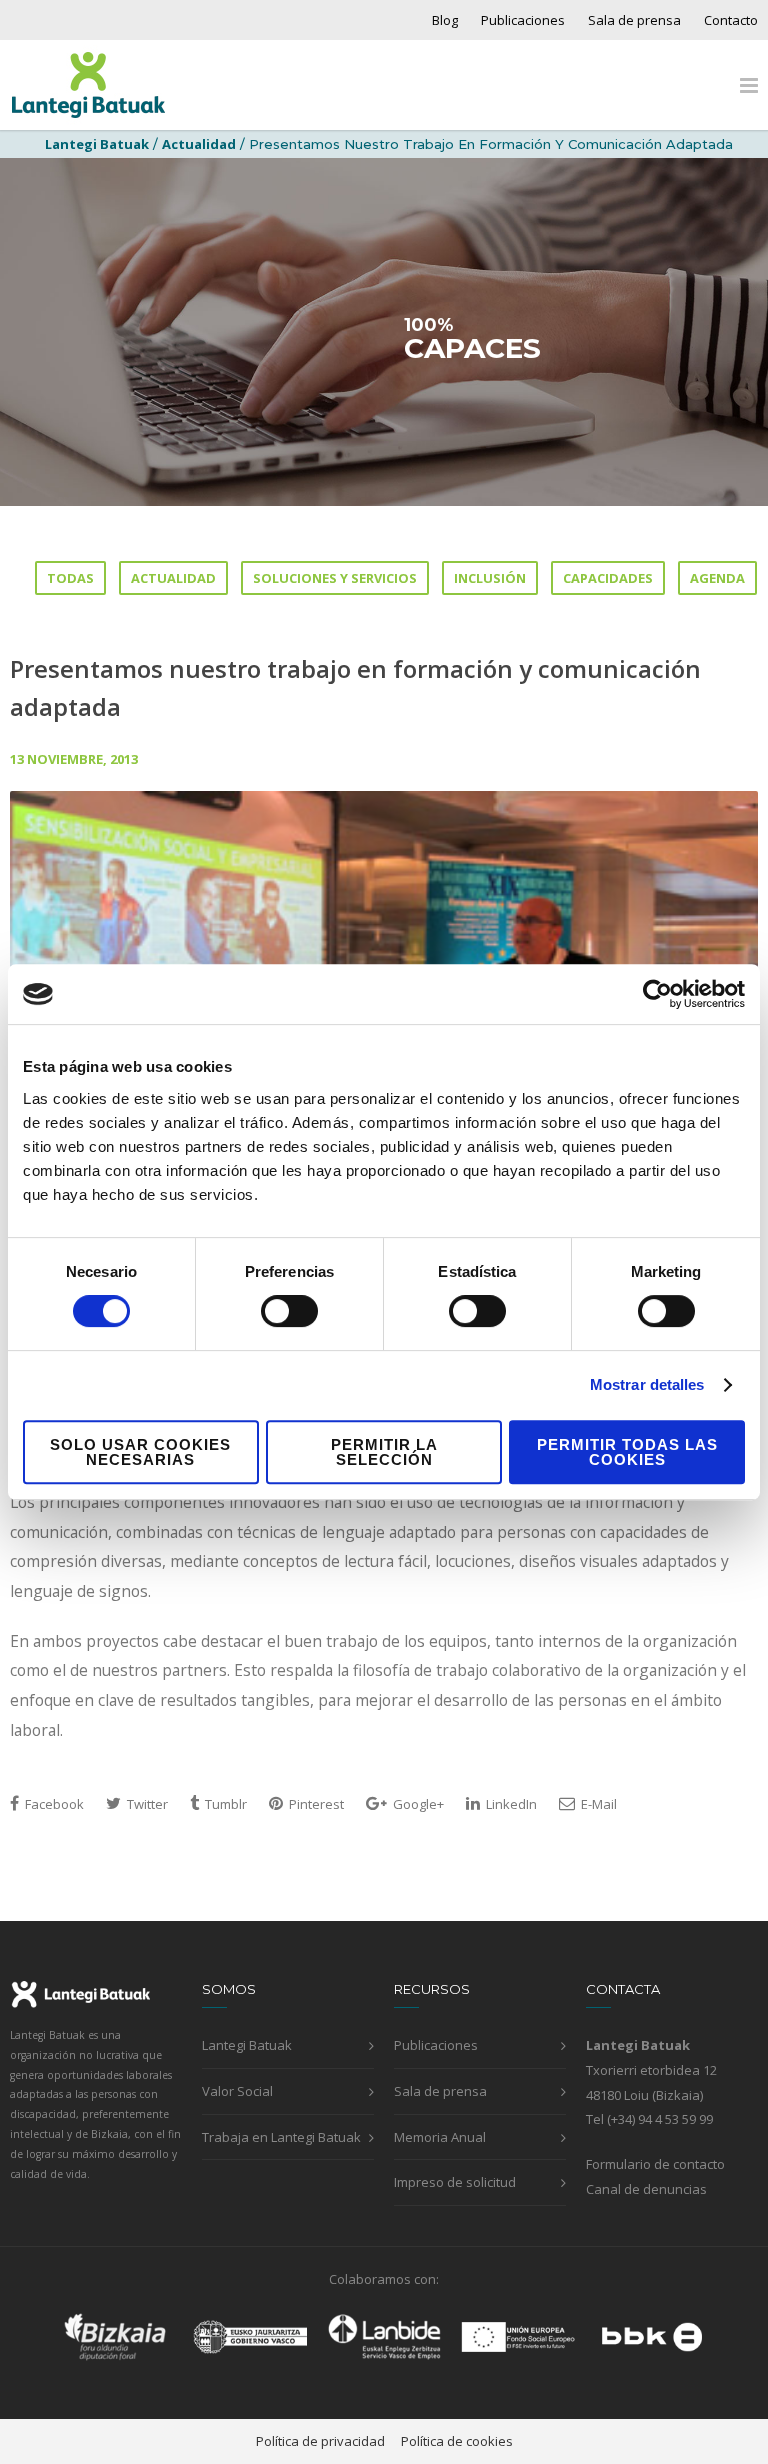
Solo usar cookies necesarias (140, 1452)
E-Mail (597, 1804)
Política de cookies (457, 2441)
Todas (70, 578)
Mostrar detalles (647, 1384)
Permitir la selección (384, 1452)
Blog (445, 20)
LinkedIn (510, 1804)
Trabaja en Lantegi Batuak (281, 2137)
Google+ (417, 1804)
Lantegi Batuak (247, 2045)
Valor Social (237, 2091)
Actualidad (199, 144)
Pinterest (315, 1804)
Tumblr (224, 1804)
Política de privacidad (320, 2441)
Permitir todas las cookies (627, 1452)
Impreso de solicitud (455, 2182)
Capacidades (608, 578)
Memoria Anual (440, 2137)
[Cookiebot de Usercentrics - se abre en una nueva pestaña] (657, 994)
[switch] (289, 1311)
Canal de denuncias (646, 2189)
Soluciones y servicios (335, 578)
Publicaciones (523, 20)
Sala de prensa (634, 20)
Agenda (717, 578)
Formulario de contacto (655, 2164)
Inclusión (490, 578)
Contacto (731, 20)
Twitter (146, 1804)
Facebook (53, 1804)
